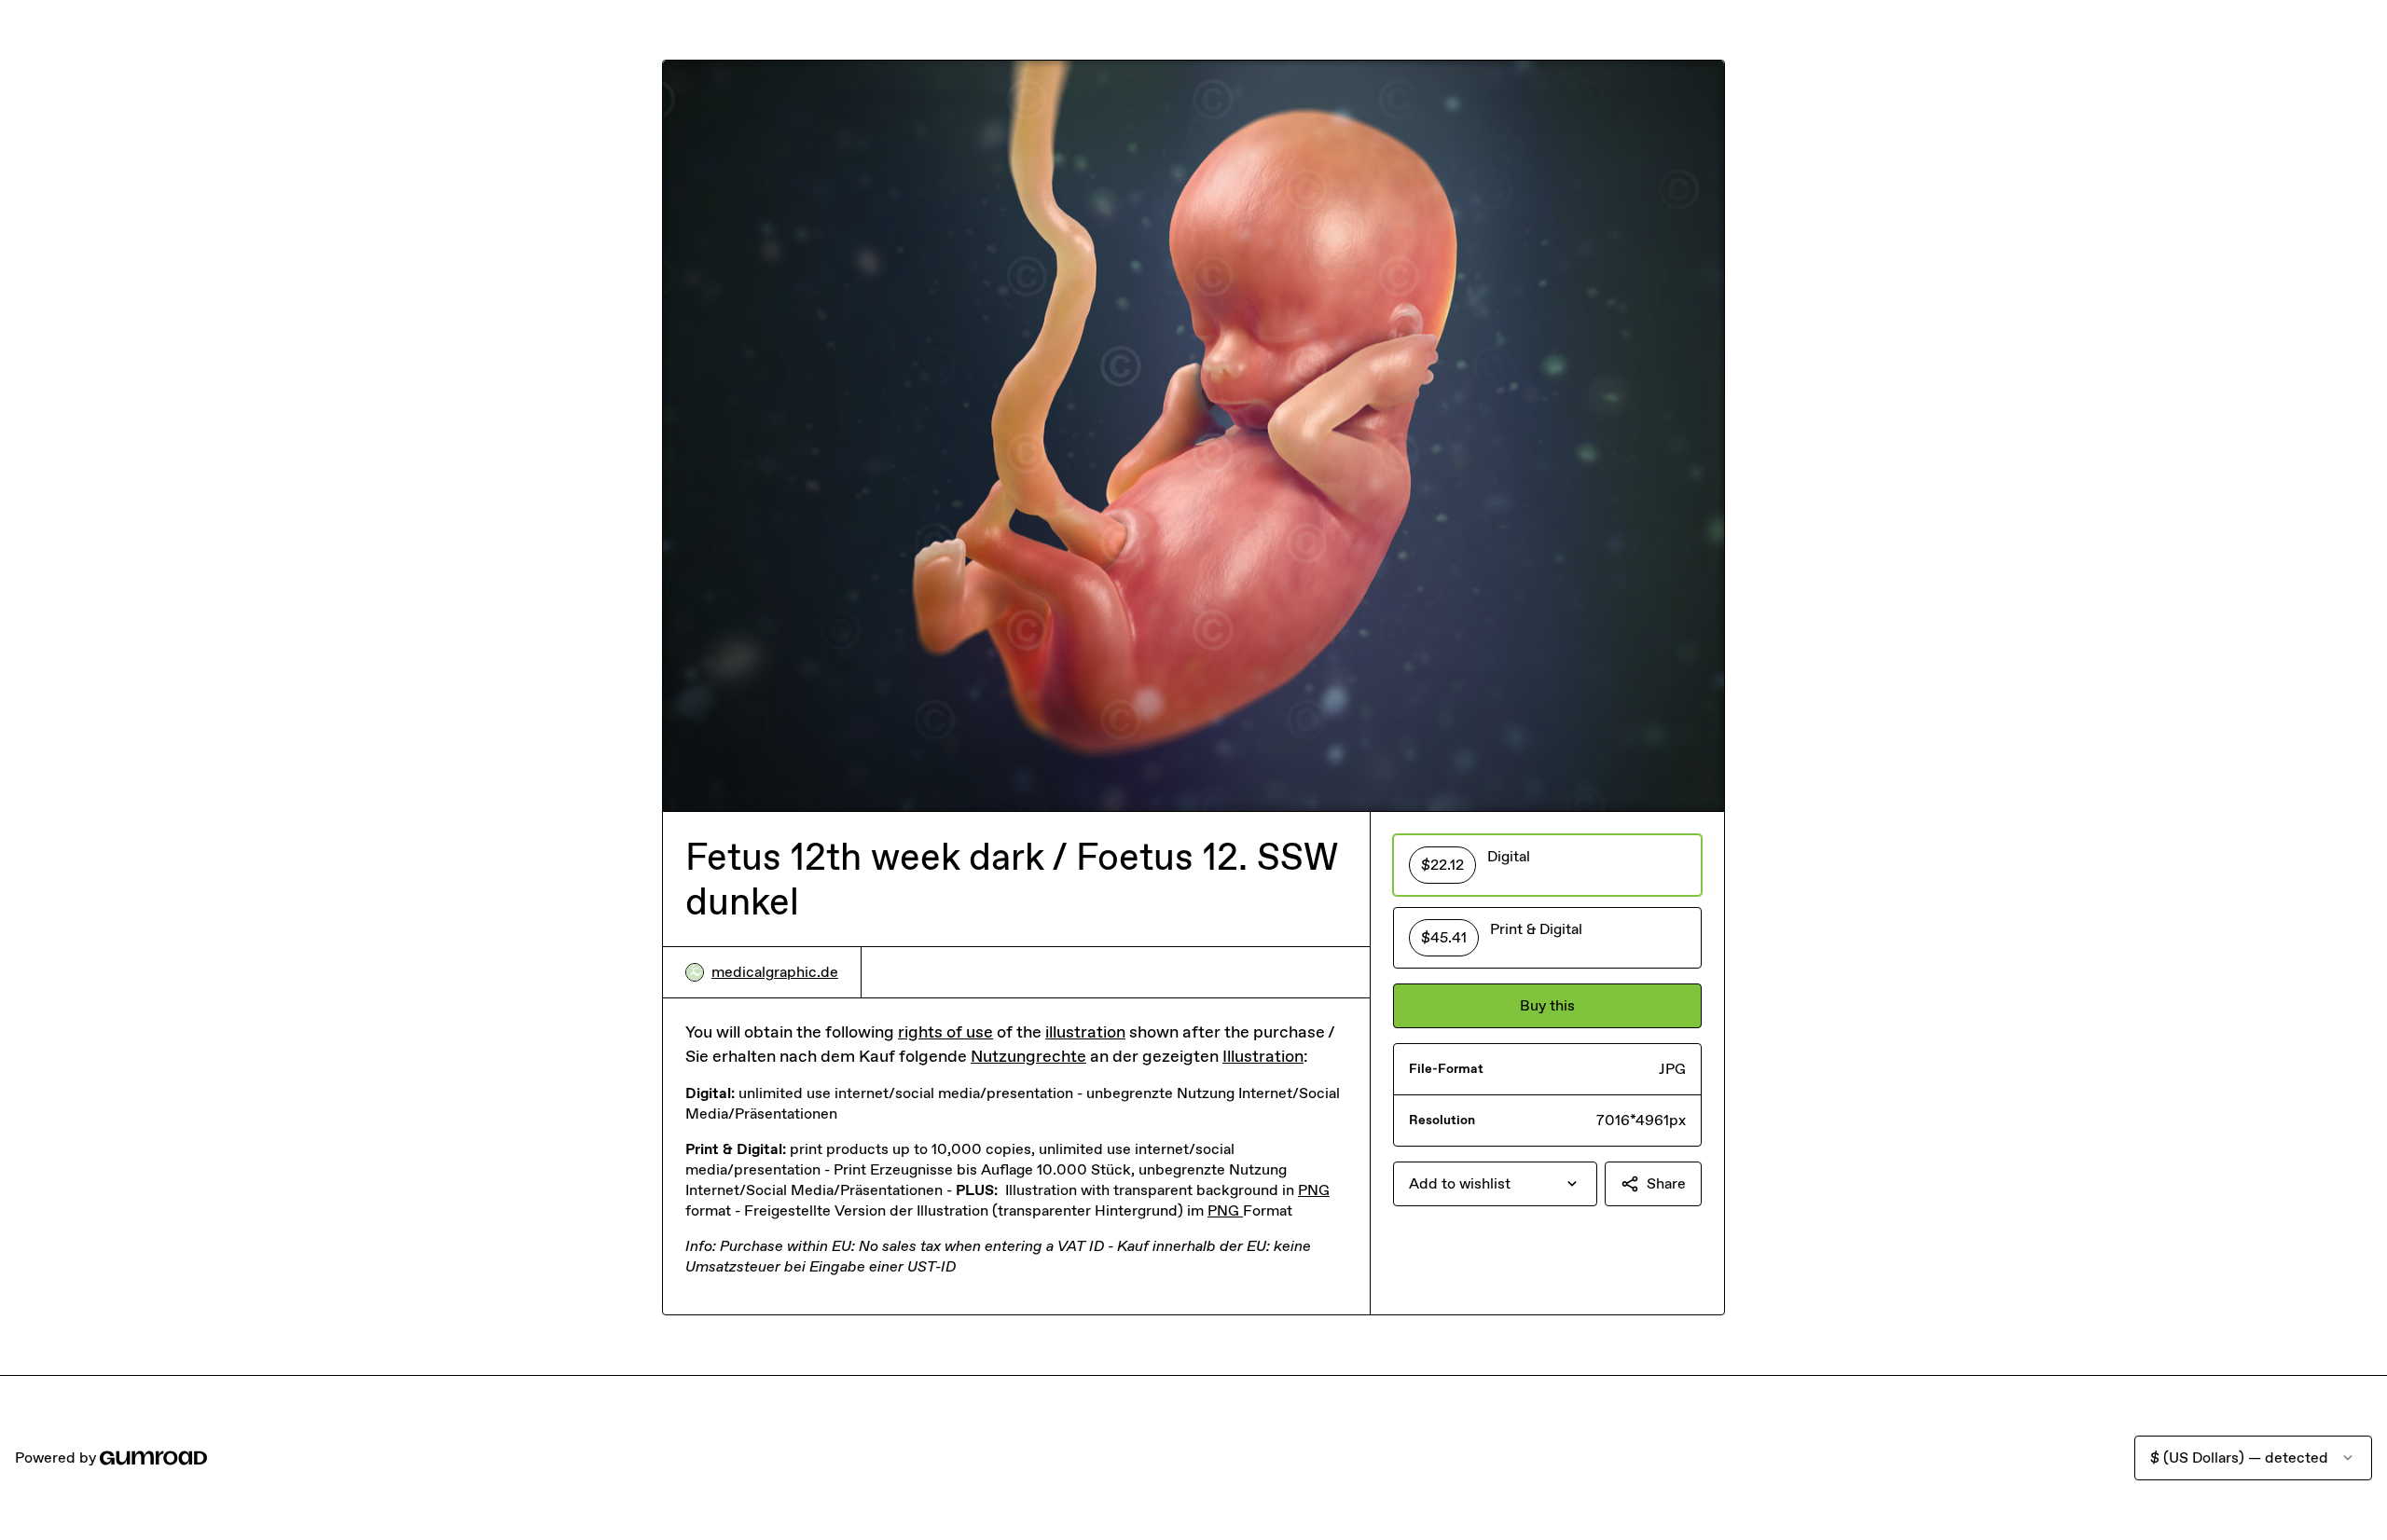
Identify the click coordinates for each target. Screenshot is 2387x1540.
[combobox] (1495, 1184)
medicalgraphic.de (775, 972)
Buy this (1547, 1005)
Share (1666, 1183)
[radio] (1547, 865)
